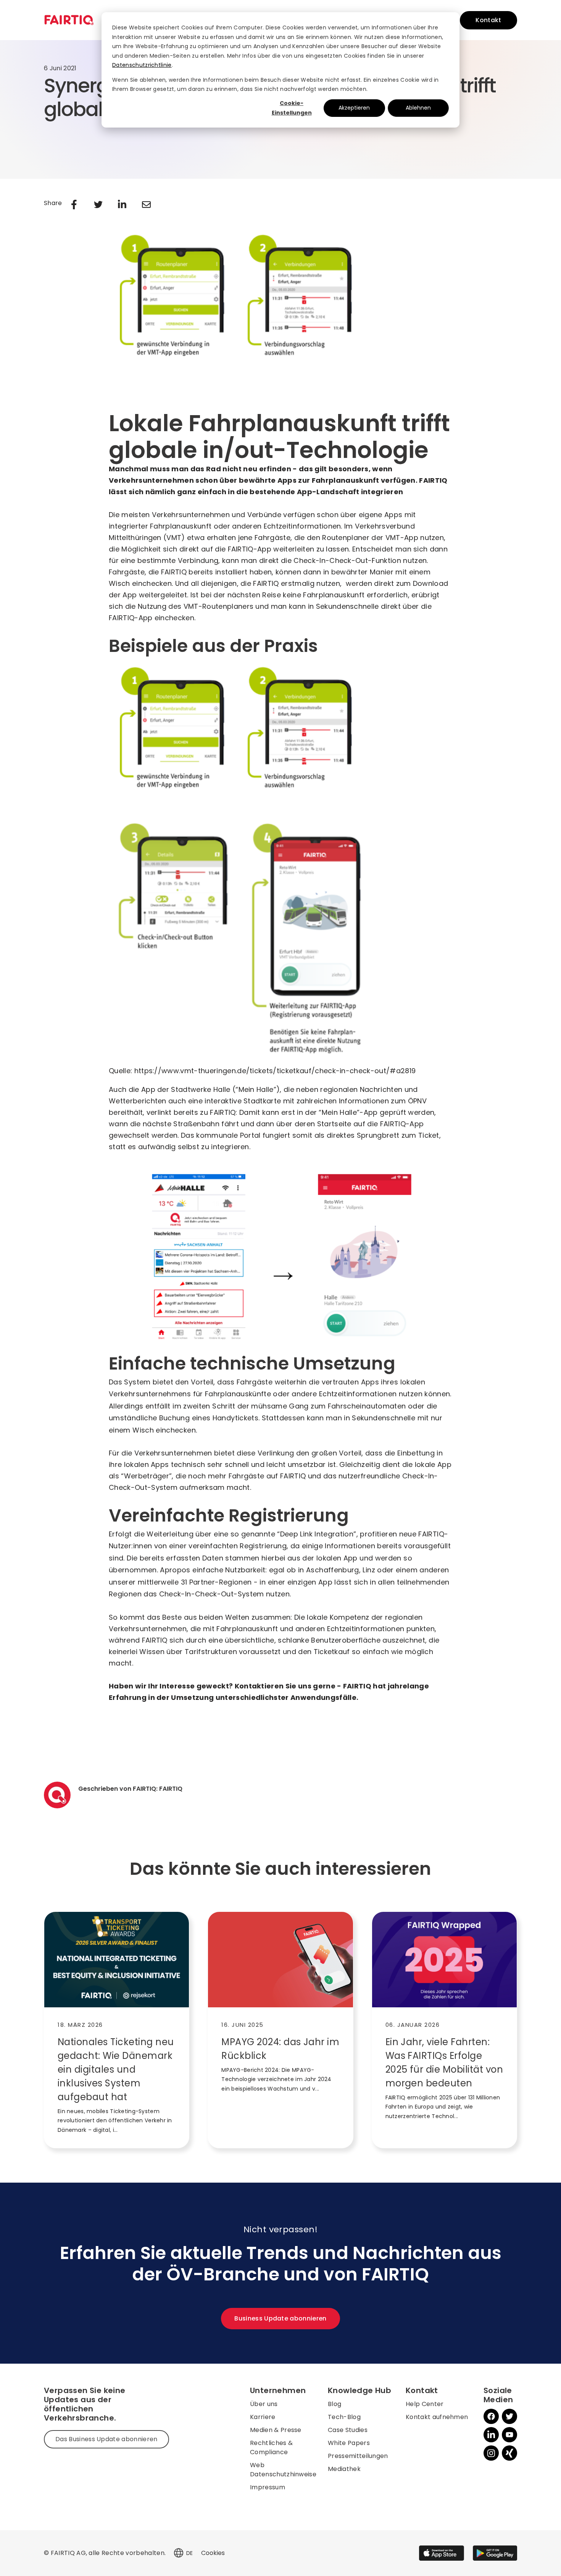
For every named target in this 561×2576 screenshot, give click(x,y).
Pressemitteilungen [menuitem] (358, 2456)
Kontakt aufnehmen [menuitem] (437, 2417)
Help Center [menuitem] (425, 2404)
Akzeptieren (354, 108)
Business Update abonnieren (280, 2318)
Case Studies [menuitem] (348, 2430)
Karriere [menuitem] (263, 2417)
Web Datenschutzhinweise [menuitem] (283, 2470)
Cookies (213, 2553)
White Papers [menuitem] (349, 2443)
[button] (179, 2553)
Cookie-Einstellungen (292, 108)
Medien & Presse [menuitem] (276, 2430)
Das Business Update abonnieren (106, 2439)
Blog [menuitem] (335, 2404)
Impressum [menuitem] (268, 2487)
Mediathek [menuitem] (344, 2469)
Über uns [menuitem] (264, 2404)
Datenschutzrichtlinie (142, 65)
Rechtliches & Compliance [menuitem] (271, 2447)
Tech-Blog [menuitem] (344, 2417)
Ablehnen (418, 108)
